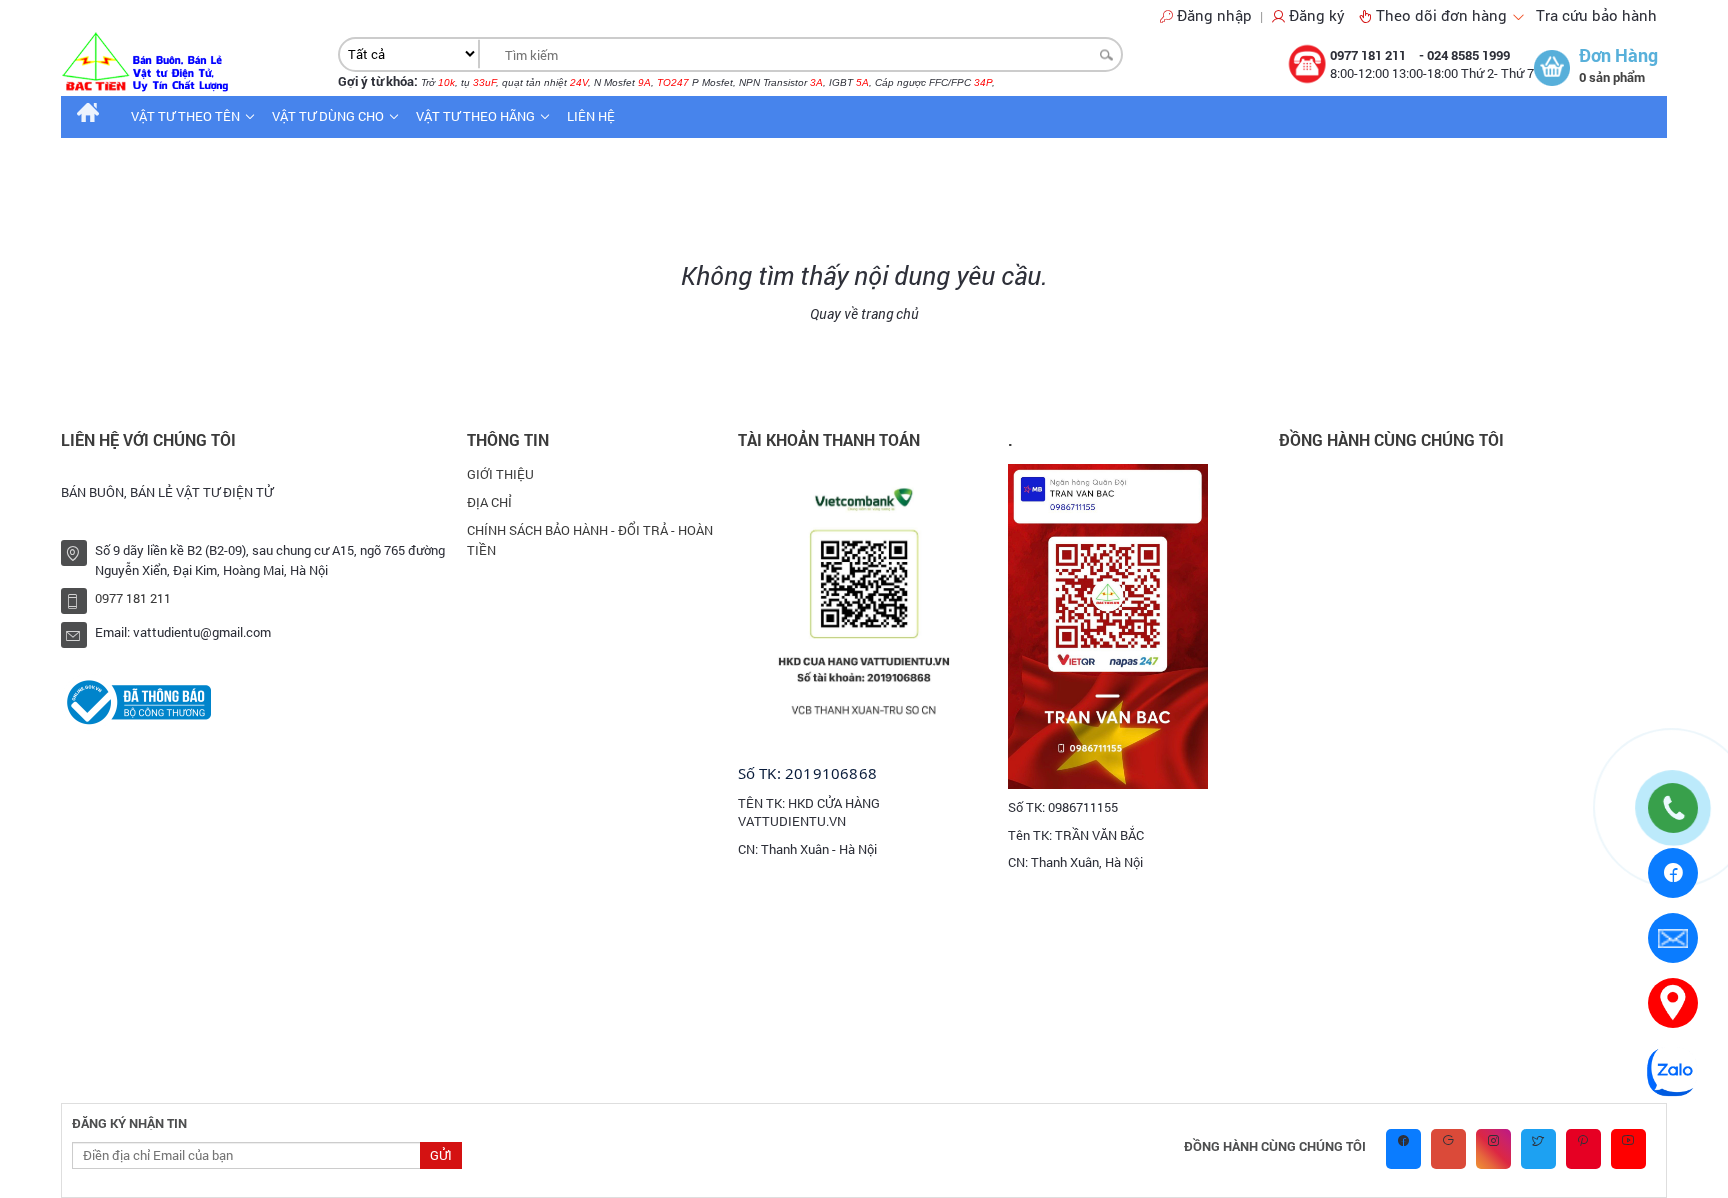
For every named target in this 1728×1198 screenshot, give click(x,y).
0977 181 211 (1369, 55)
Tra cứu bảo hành (1596, 15)
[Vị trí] (1673, 1003)
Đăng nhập (1214, 15)
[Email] (1673, 938)
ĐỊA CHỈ (489, 502)
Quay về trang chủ (864, 313)
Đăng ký (1317, 15)
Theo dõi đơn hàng (1443, 15)
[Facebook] (1673, 873)
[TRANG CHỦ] (88, 116)
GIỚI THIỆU (500, 474)
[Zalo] (1673, 1070)
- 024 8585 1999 (1464, 55)
